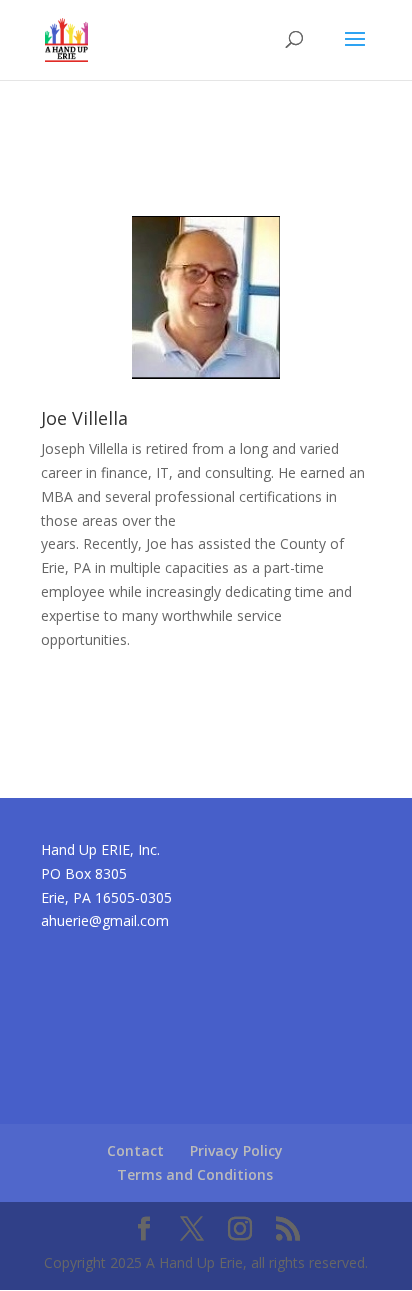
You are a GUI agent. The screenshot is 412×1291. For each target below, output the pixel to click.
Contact (135, 1150)
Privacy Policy (236, 1150)
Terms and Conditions (195, 1174)
